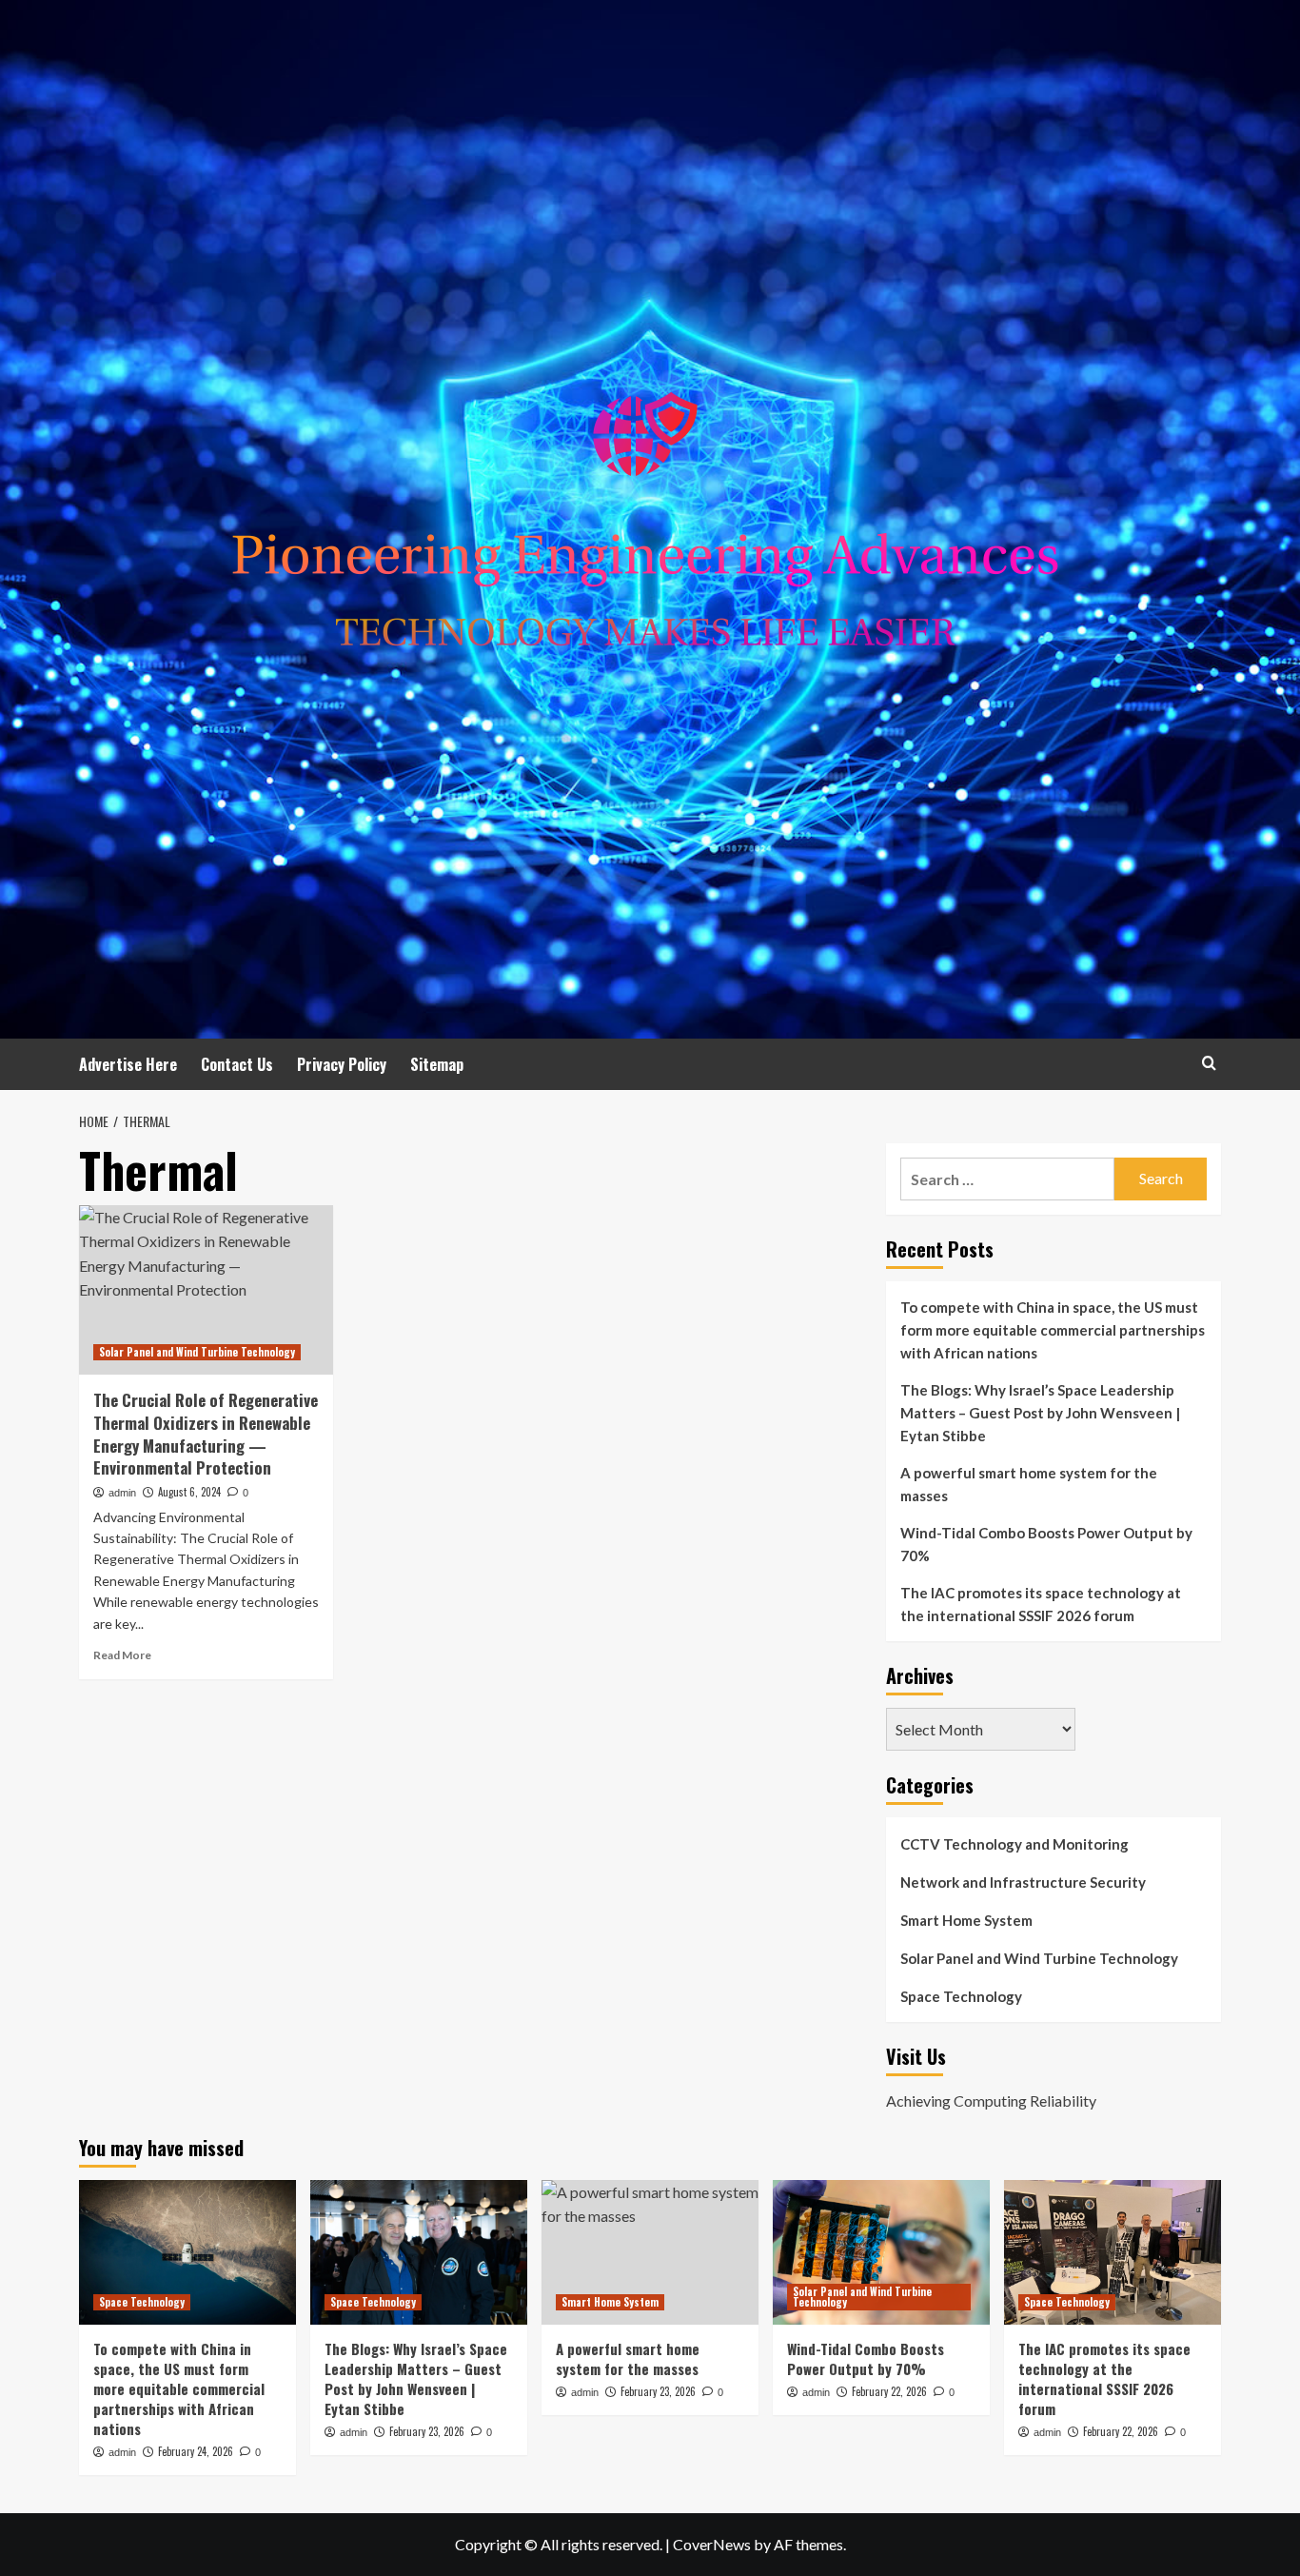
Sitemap (437, 1064)
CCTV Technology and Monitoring (1014, 1844)
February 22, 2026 (889, 2391)
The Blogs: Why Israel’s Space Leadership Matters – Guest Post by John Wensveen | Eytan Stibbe (1040, 1413)
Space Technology (961, 1996)
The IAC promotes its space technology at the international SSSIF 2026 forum (1041, 1604)
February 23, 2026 (427, 2431)
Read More (122, 1655)
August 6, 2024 (189, 1492)
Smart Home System (966, 1920)
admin (122, 1493)
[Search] (1209, 1063)
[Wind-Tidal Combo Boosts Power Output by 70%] (881, 2252)
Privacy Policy (342, 1064)
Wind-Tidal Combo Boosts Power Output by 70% (1046, 1544)
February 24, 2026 (196, 2451)
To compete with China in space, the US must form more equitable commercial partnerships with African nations (1053, 1330)
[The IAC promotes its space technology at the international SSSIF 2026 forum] (1113, 2252)
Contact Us (237, 1064)
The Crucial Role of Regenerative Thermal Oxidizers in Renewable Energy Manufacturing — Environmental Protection (206, 1434)
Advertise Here (128, 1064)
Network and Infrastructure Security (1023, 1882)
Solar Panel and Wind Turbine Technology (197, 1352)
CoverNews (712, 2544)
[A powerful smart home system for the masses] (650, 2252)
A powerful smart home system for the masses (1029, 1484)
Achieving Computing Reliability (991, 2100)
